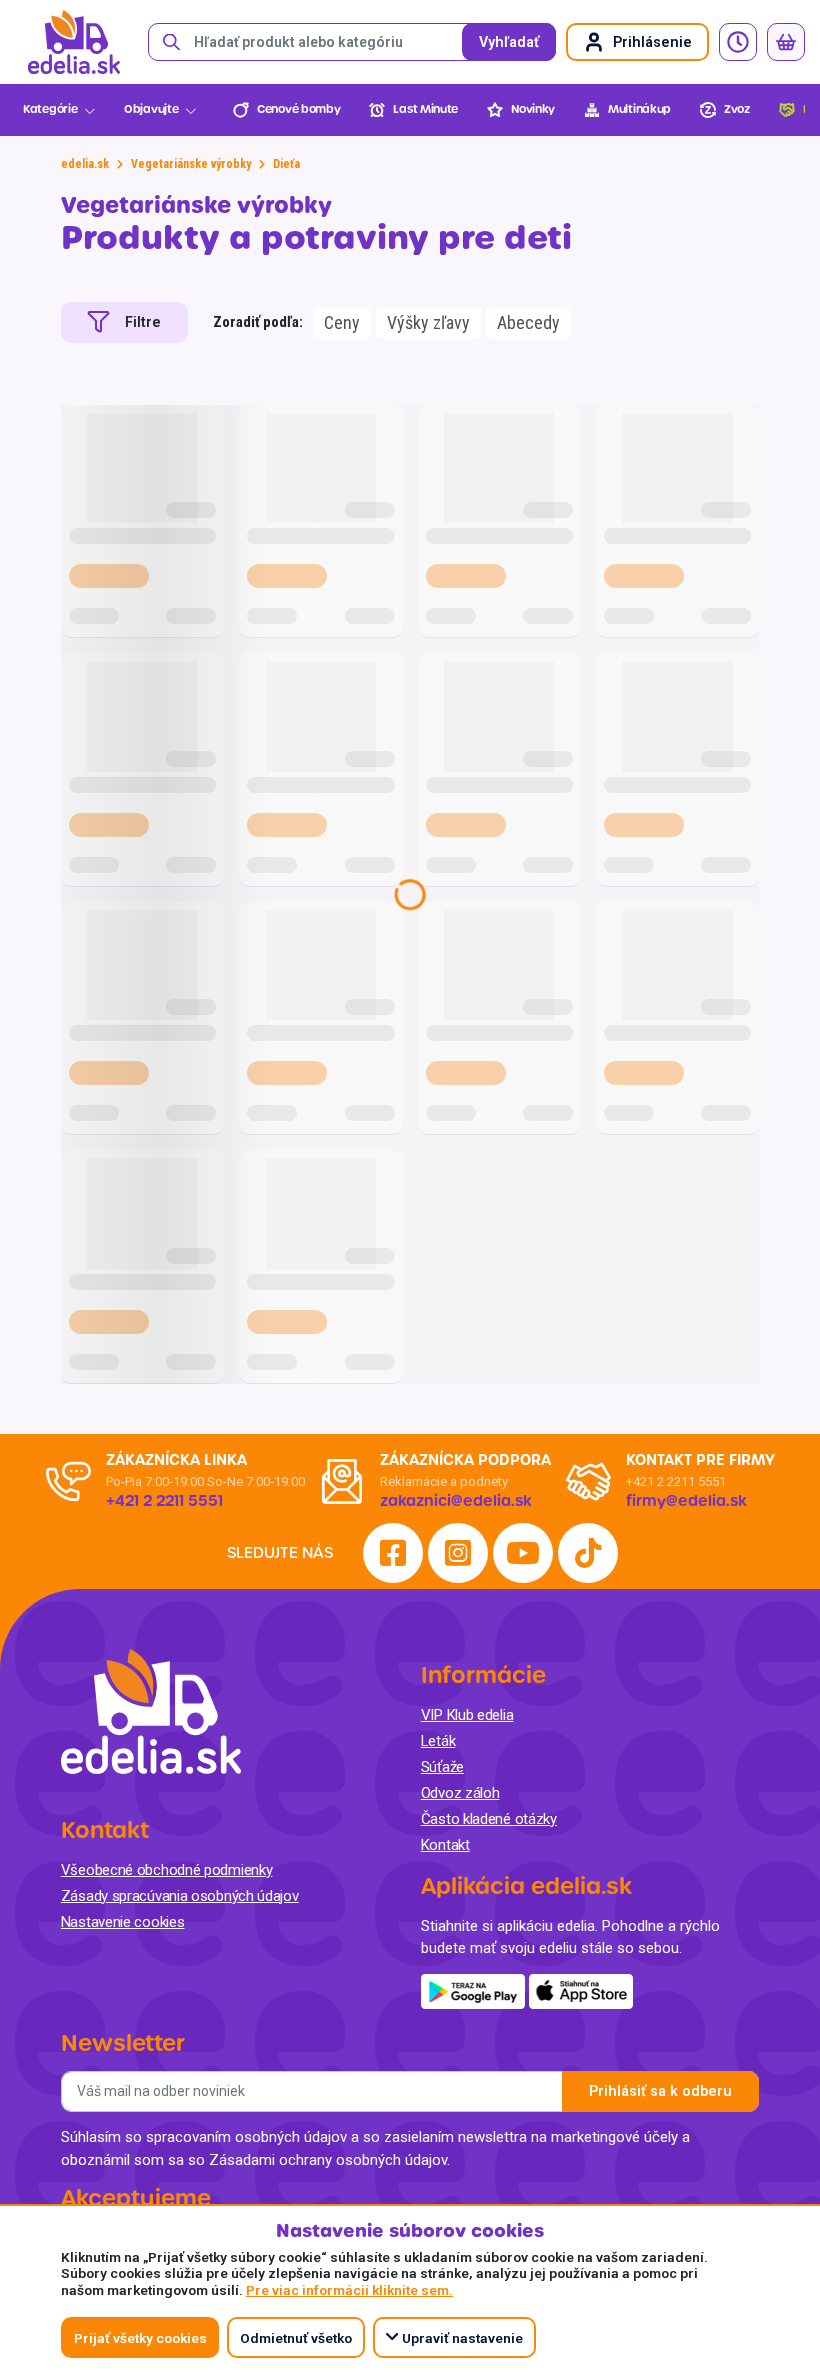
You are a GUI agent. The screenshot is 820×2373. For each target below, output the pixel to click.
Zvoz (737, 109)
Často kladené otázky (489, 1819)
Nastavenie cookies (123, 1922)
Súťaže (442, 1767)
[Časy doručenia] (738, 42)
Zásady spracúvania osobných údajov (180, 1896)
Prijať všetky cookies (140, 2338)
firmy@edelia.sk (686, 1501)
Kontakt (445, 1845)
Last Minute (425, 109)
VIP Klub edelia (467, 1715)
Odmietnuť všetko (296, 2338)
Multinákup (639, 109)
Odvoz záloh (460, 1793)
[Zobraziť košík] (786, 42)
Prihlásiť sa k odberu (660, 2091)
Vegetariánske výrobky (191, 164)
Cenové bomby (298, 109)
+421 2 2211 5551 (676, 1481)
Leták (438, 1741)
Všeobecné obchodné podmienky (167, 1870)
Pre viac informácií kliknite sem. (349, 2290)
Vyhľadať (509, 42)
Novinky (533, 109)
